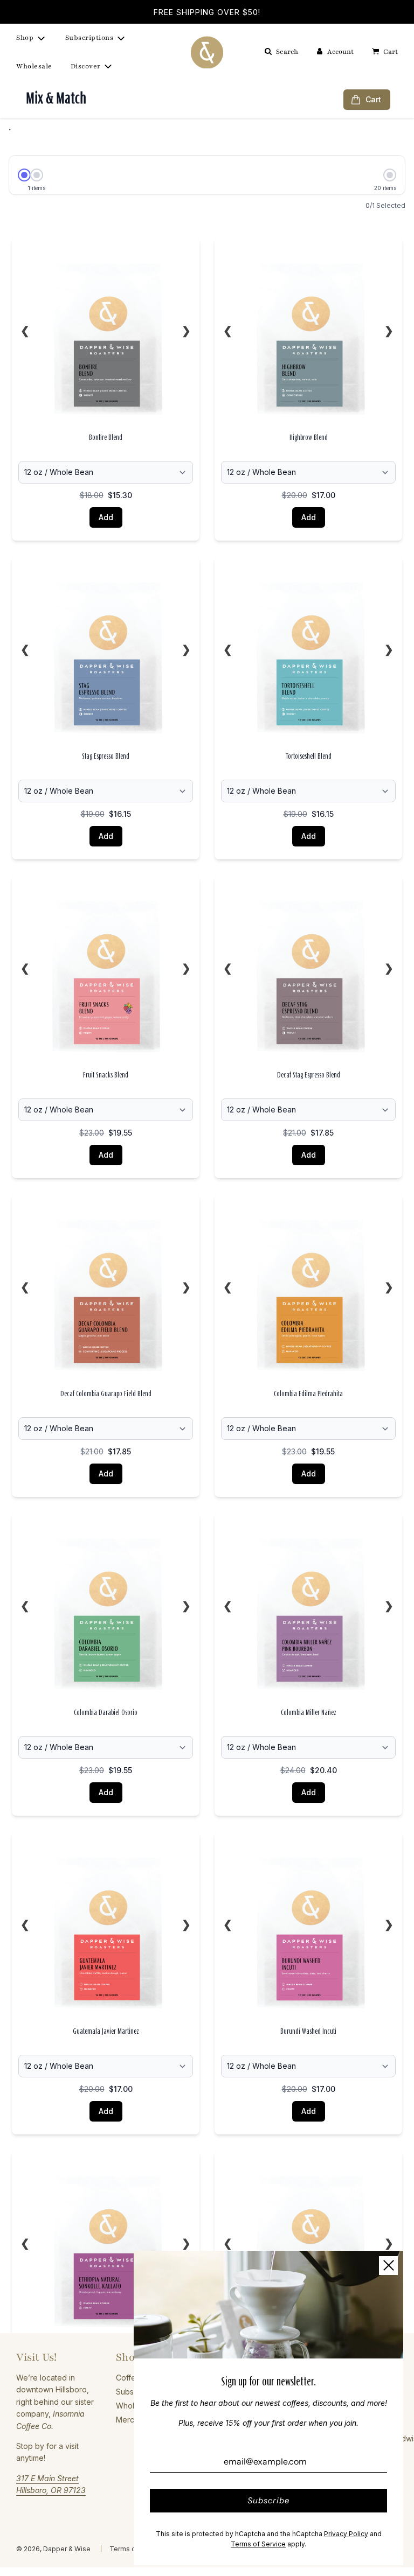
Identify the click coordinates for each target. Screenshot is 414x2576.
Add (106, 517)
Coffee (128, 2378)
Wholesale (34, 66)
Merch (127, 2420)
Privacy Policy (346, 2534)
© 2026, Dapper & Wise (53, 2549)
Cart (373, 99)
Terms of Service (258, 2544)
